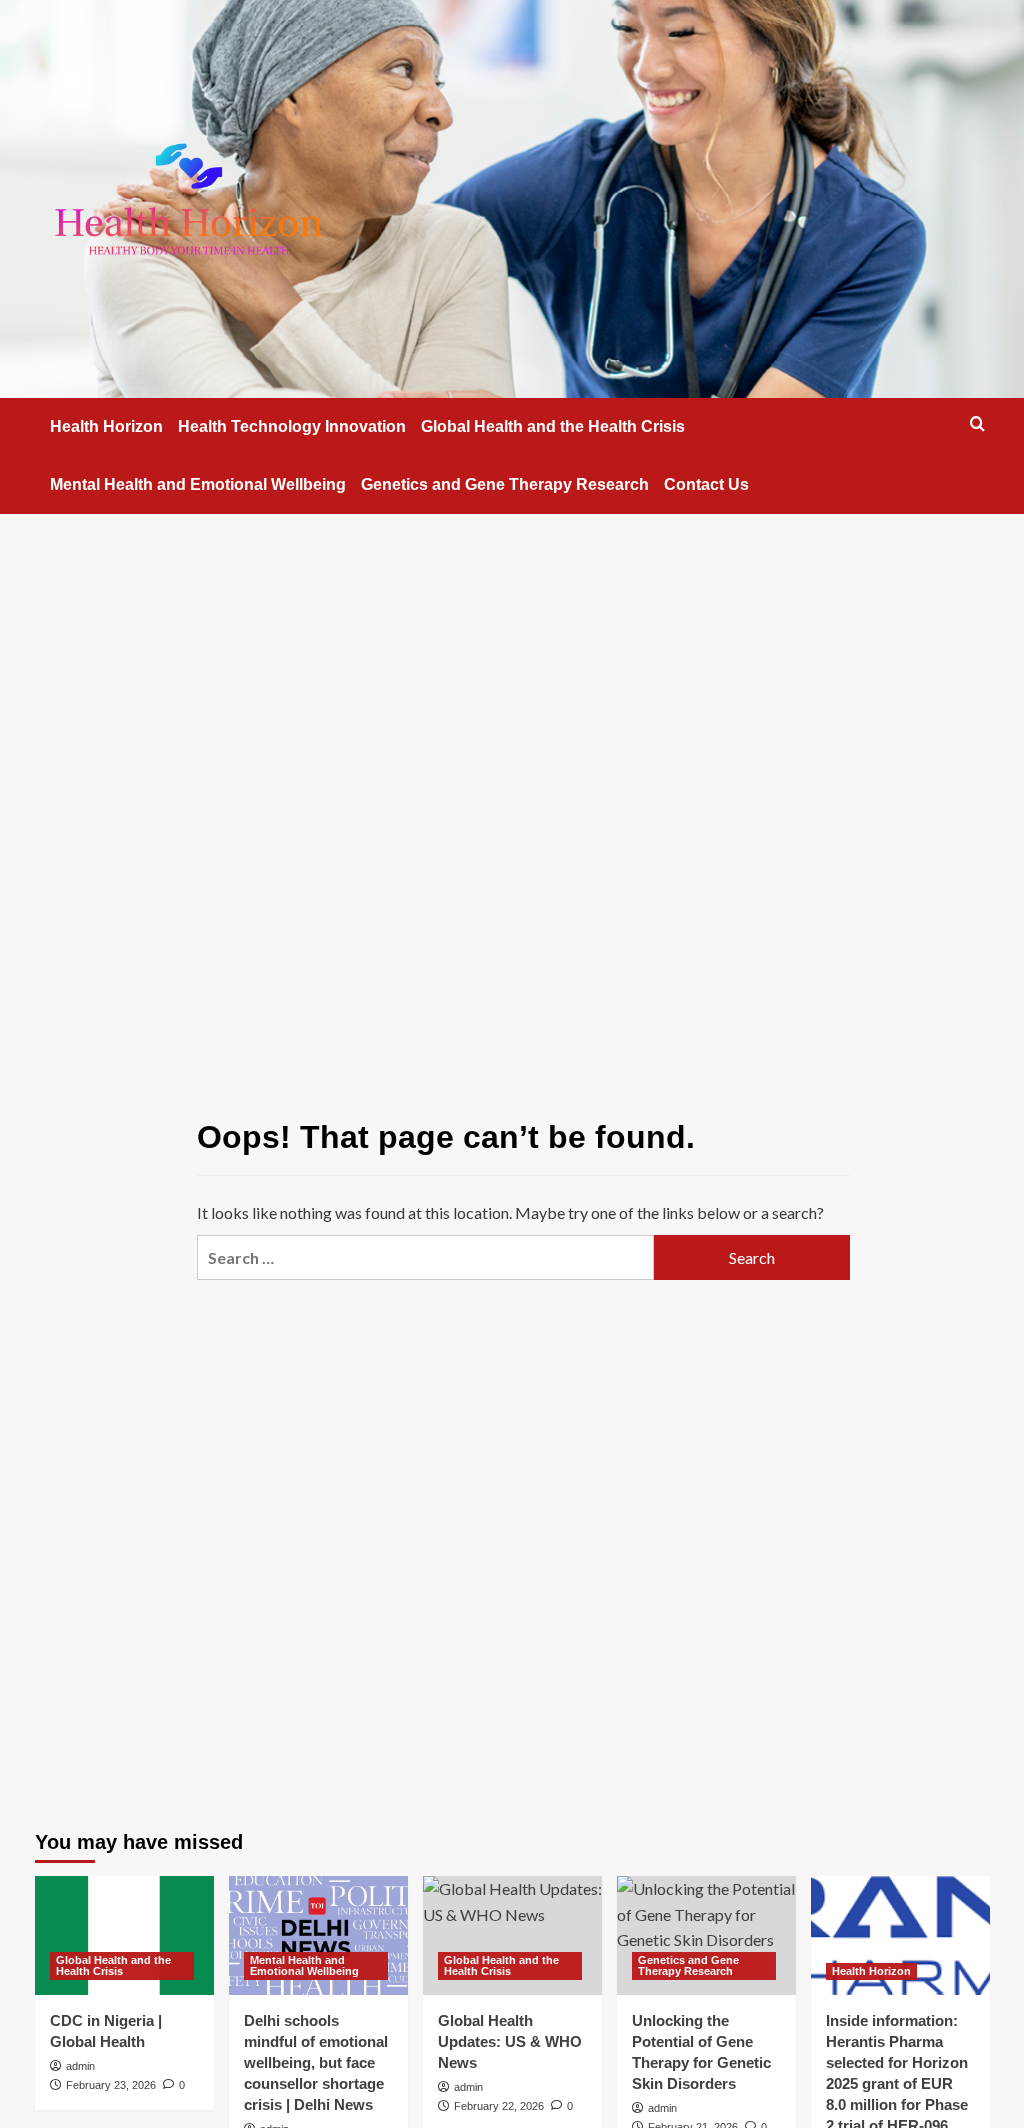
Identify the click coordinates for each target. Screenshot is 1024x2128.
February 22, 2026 (499, 2106)
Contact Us (706, 484)
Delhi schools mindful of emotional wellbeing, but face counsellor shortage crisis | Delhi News (316, 2062)
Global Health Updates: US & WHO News (510, 2041)
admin (80, 2066)
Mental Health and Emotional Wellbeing (198, 484)
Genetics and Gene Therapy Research (505, 484)
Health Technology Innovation (292, 426)
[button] (977, 423)
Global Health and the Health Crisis (553, 426)
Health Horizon (106, 426)
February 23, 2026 (111, 2085)
